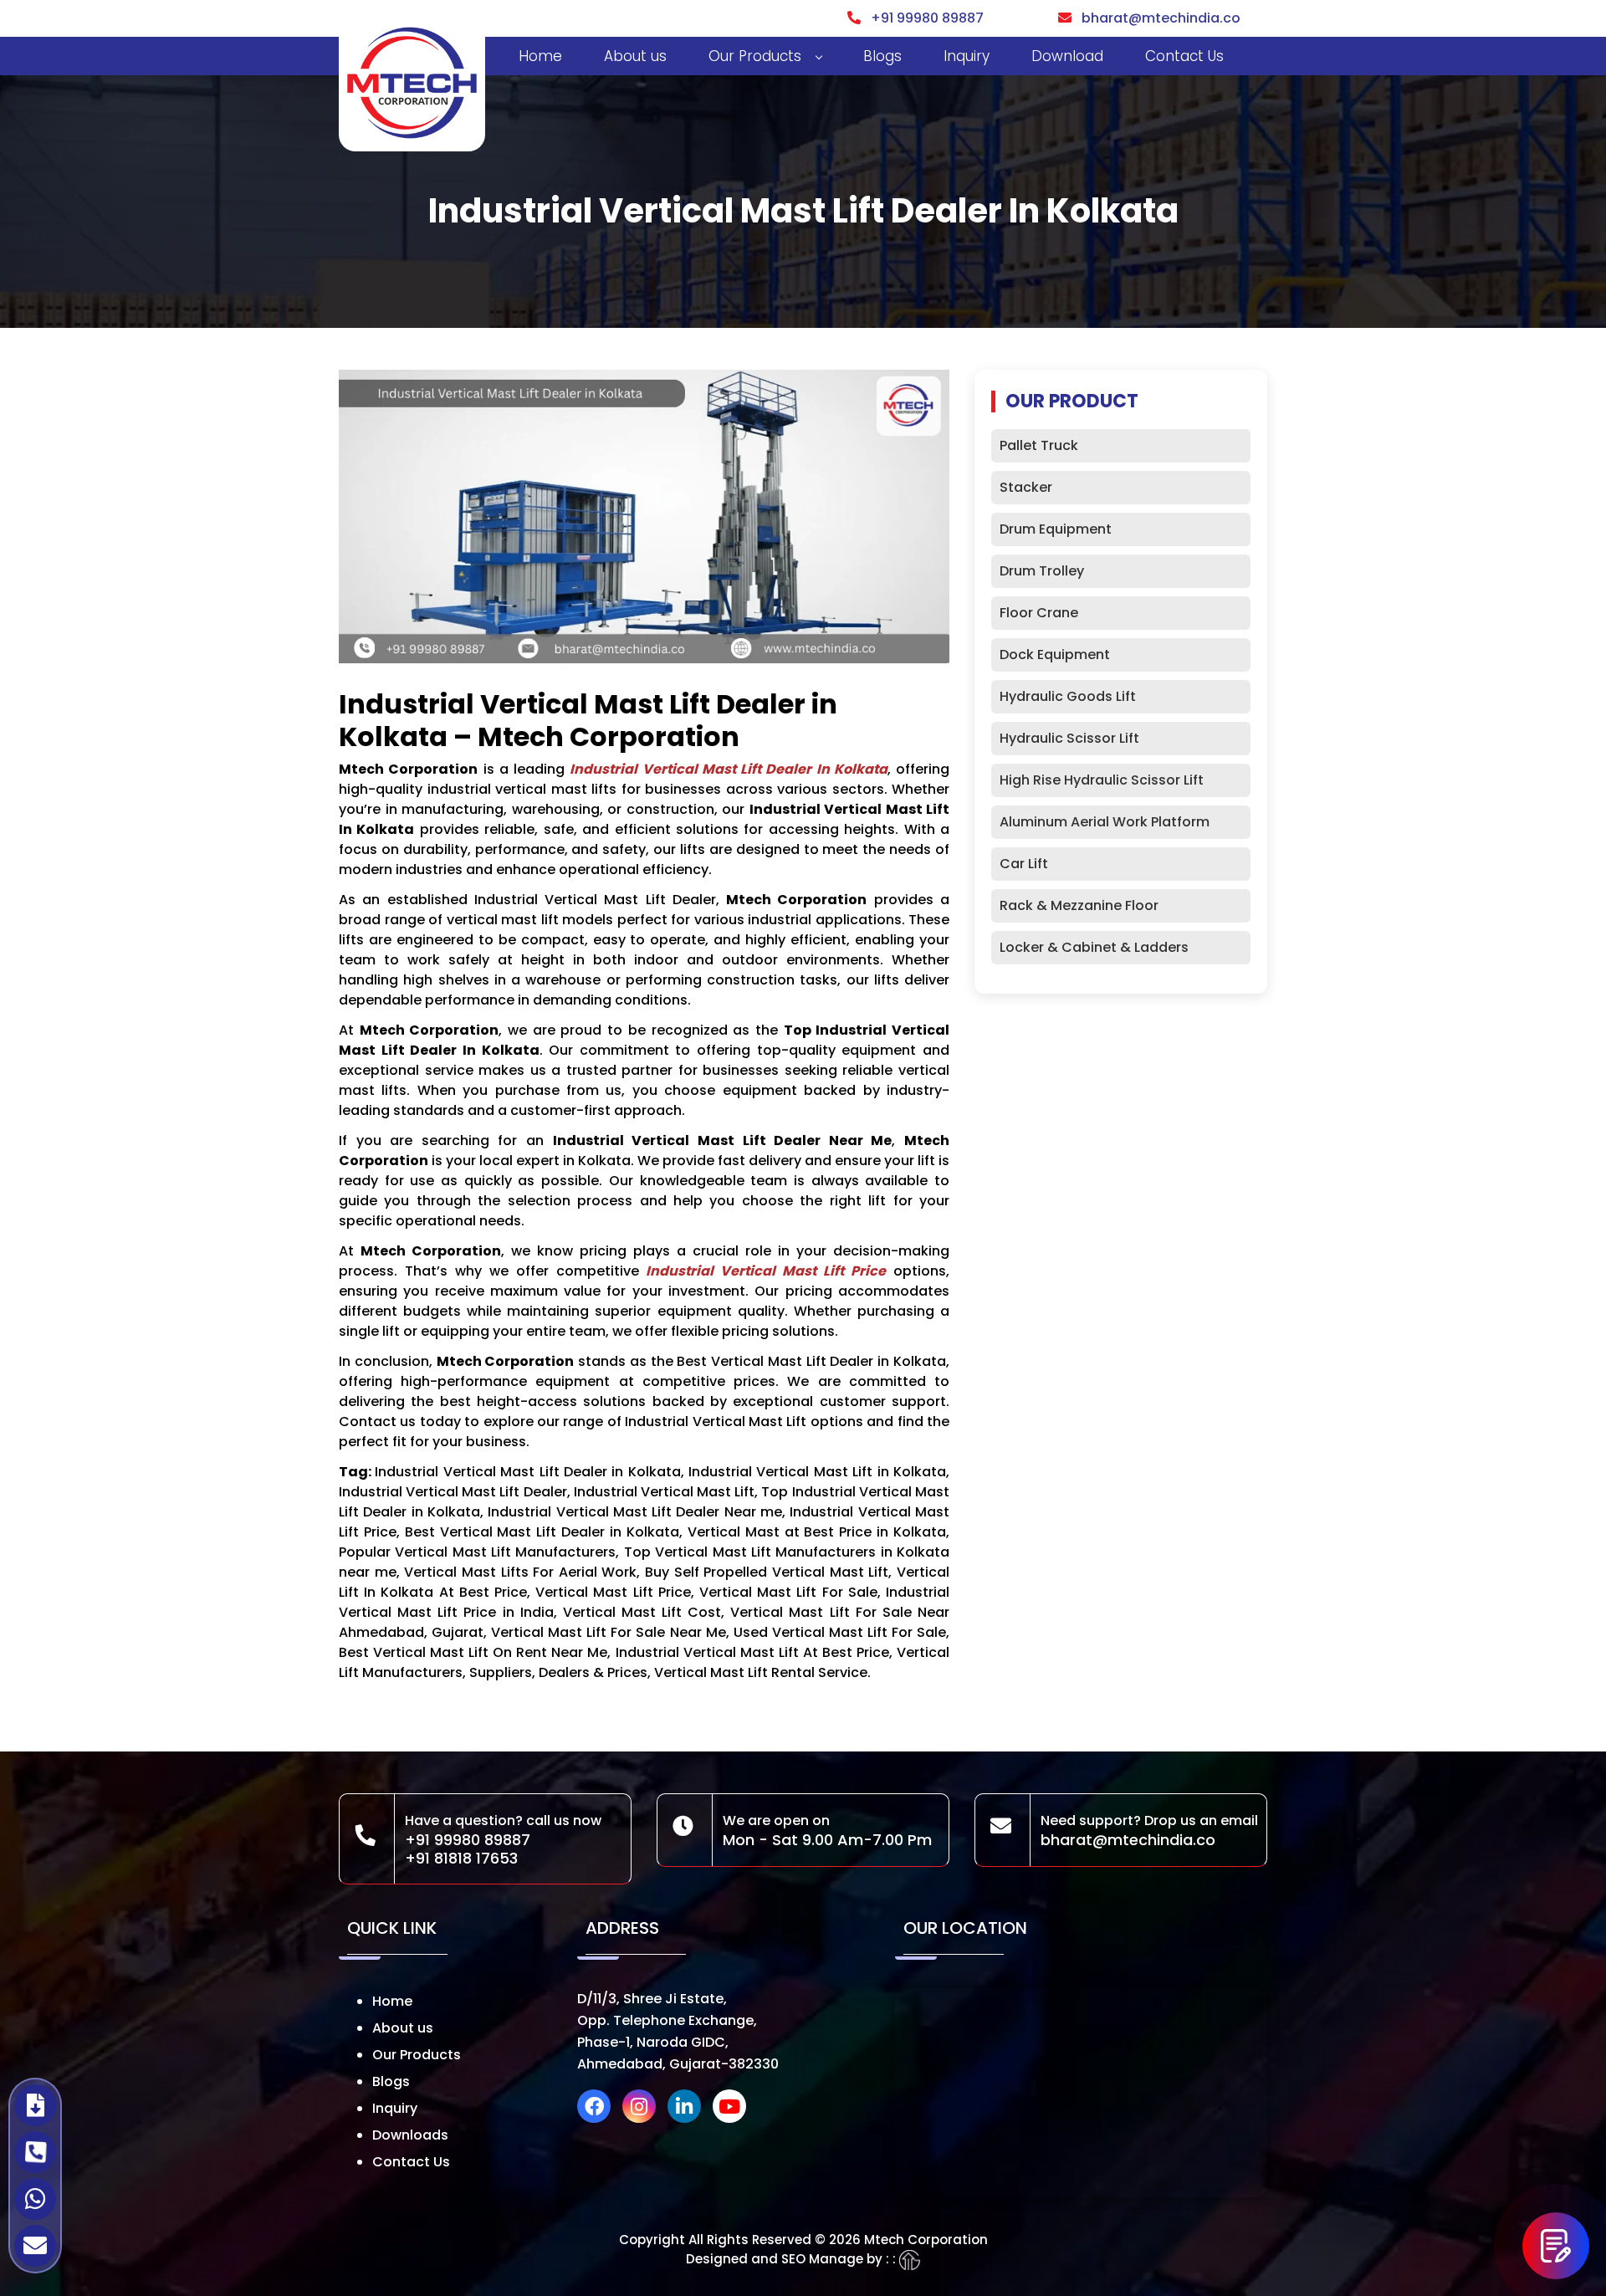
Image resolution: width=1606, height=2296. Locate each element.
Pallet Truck (1039, 445)
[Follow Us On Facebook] (598, 2109)
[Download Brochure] (35, 2105)
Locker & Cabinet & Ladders (1094, 947)
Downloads (410, 2135)
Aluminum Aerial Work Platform (1105, 822)
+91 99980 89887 (922, 18)
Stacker (1026, 487)
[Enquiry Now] (1556, 2246)
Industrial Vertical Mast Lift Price (766, 1271)
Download (1067, 56)
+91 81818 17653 (461, 1858)
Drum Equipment (1056, 529)
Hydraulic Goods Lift (1068, 696)
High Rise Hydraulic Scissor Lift (1102, 780)
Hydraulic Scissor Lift (1069, 738)
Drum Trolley (1042, 571)
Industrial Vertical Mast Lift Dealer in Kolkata (729, 769)
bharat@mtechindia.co (1156, 18)
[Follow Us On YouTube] (734, 2109)
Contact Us (1184, 56)
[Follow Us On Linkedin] (688, 2109)
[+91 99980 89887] (35, 2152)
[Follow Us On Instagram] (643, 2109)
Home (540, 56)
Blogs (882, 56)
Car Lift (1024, 864)
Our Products (755, 56)
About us (635, 56)
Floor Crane (1039, 613)
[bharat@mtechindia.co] (35, 2246)
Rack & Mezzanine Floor (1079, 905)
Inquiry (967, 56)
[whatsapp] (35, 2199)
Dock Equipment (1055, 655)
